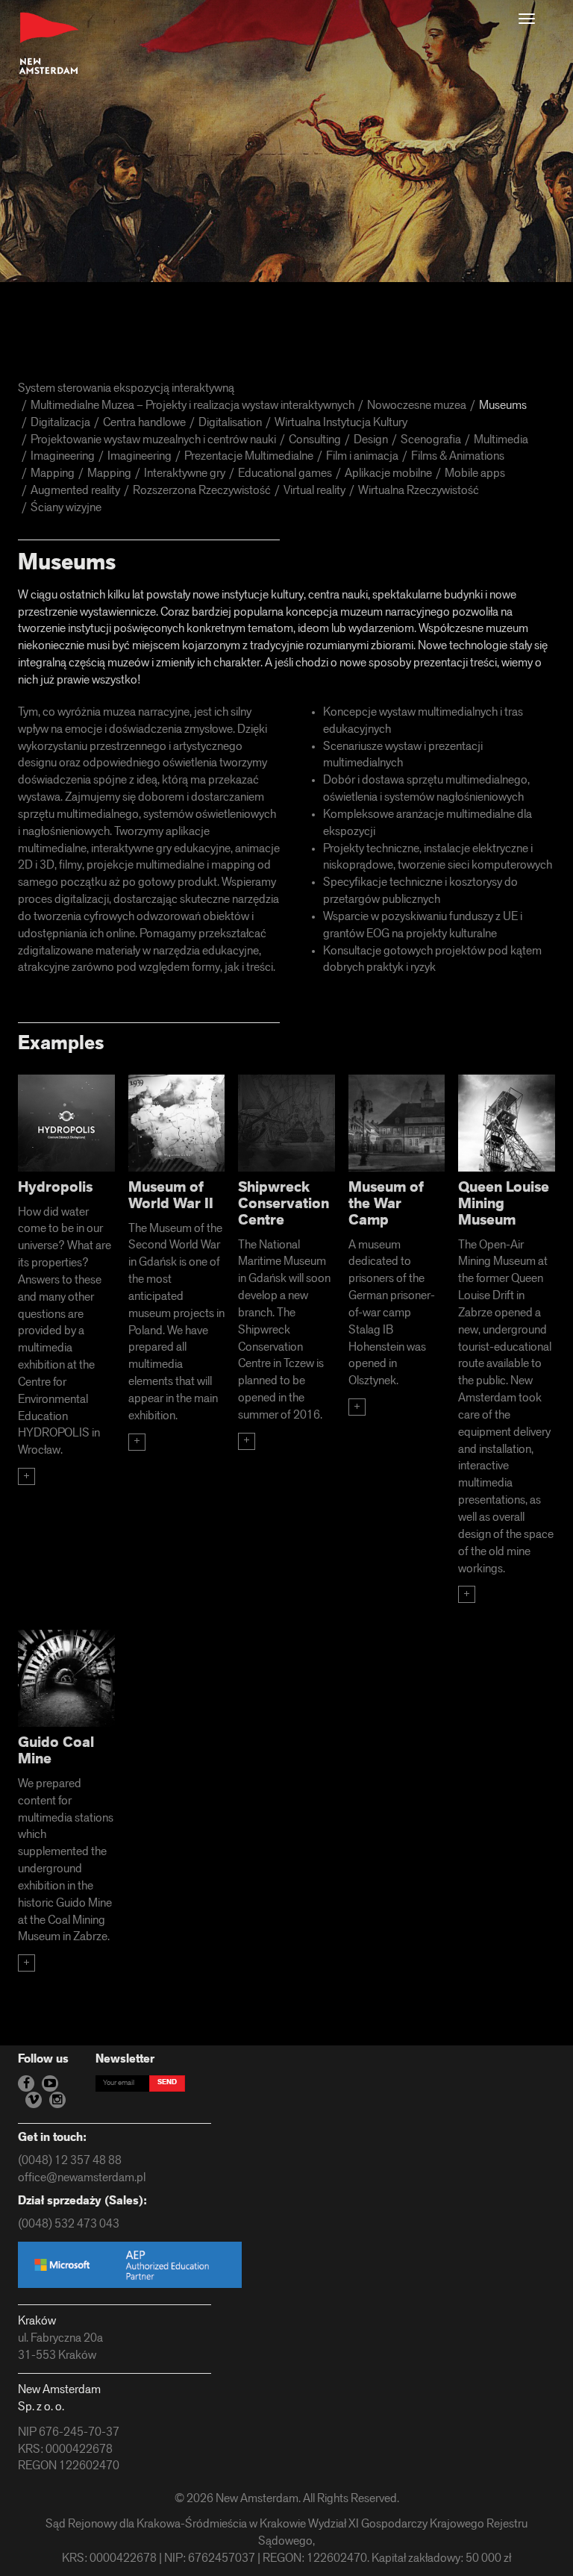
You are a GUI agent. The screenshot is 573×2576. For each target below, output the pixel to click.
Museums (503, 406)
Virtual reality (314, 491)
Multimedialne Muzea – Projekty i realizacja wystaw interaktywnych (192, 406)
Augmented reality (75, 491)
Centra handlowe (144, 423)
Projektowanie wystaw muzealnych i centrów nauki (153, 440)
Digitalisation (230, 423)
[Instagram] (57, 2100)
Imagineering (63, 457)
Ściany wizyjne (66, 508)
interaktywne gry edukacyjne (161, 849)
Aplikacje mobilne (388, 474)
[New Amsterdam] (49, 44)
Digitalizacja (60, 423)
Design (371, 440)
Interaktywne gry (185, 474)
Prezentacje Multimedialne (249, 457)
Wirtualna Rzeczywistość (419, 491)
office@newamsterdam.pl (82, 2178)
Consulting (315, 440)
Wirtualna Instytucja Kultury (341, 423)
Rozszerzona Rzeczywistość (202, 491)
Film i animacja (362, 457)
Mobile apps (475, 474)
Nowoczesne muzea (417, 406)
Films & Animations (458, 457)
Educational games (285, 474)
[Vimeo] (34, 2100)
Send (167, 2082)
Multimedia (501, 440)
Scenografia (431, 440)
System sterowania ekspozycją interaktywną (126, 389)
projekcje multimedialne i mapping (171, 866)
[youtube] (50, 2083)
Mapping (53, 474)
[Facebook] (26, 2083)
